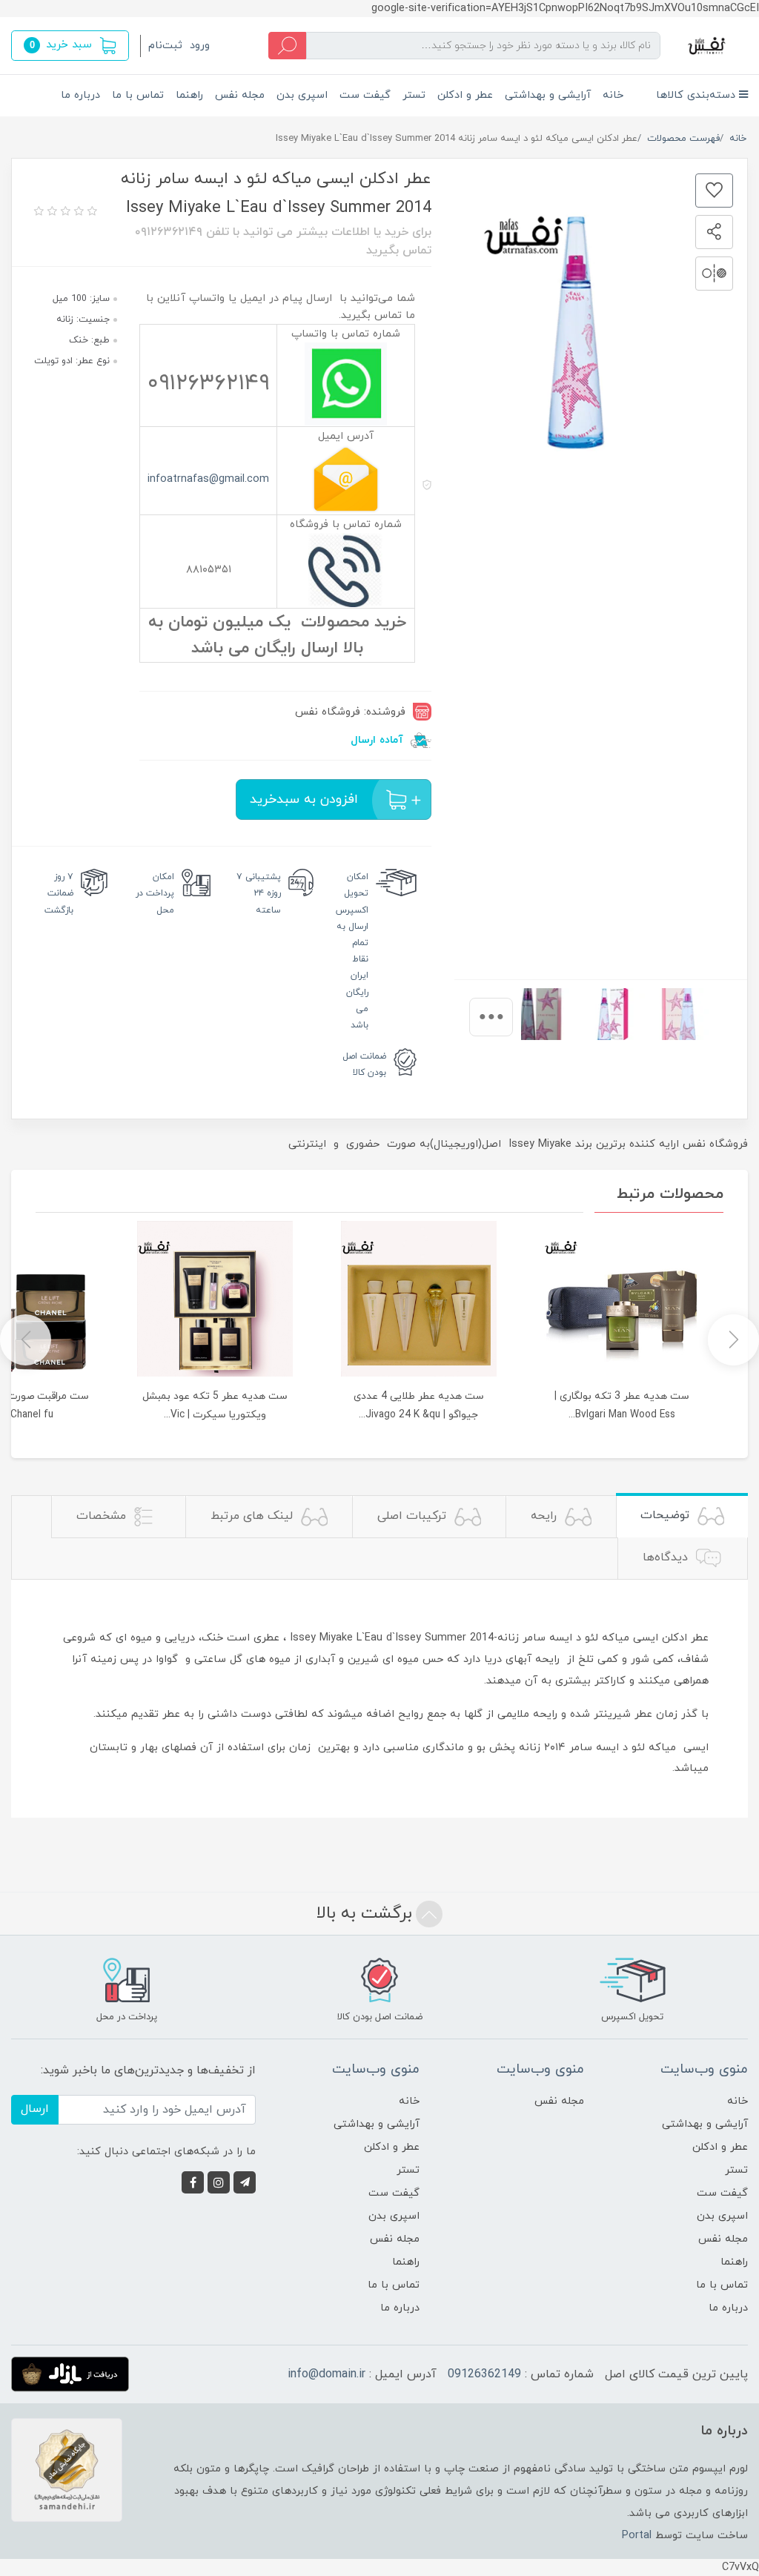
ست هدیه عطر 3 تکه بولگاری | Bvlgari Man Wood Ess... (622, 1405)
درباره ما (80, 95)
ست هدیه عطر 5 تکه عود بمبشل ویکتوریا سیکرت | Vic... (215, 1405)
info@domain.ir (327, 2374)
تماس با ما (138, 95)
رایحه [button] (546, 1516)
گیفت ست (365, 95)
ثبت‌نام (165, 46)
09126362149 (484, 2374)
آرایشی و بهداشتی (548, 95)
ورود (200, 46)
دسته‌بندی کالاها (697, 95)
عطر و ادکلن (465, 95)
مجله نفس (240, 95)
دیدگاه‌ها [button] (667, 1557)
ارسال (35, 2109)
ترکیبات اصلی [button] (414, 1516)
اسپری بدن (302, 95)
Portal (637, 2536)
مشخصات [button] (103, 1516)
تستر (414, 95)
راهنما (189, 95)
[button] (70, 46)
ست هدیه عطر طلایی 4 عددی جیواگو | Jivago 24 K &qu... (419, 1405)
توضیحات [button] (667, 1515)
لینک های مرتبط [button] (253, 1516)
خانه (613, 95)
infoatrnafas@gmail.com (208, 479)
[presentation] (491, 1017)
